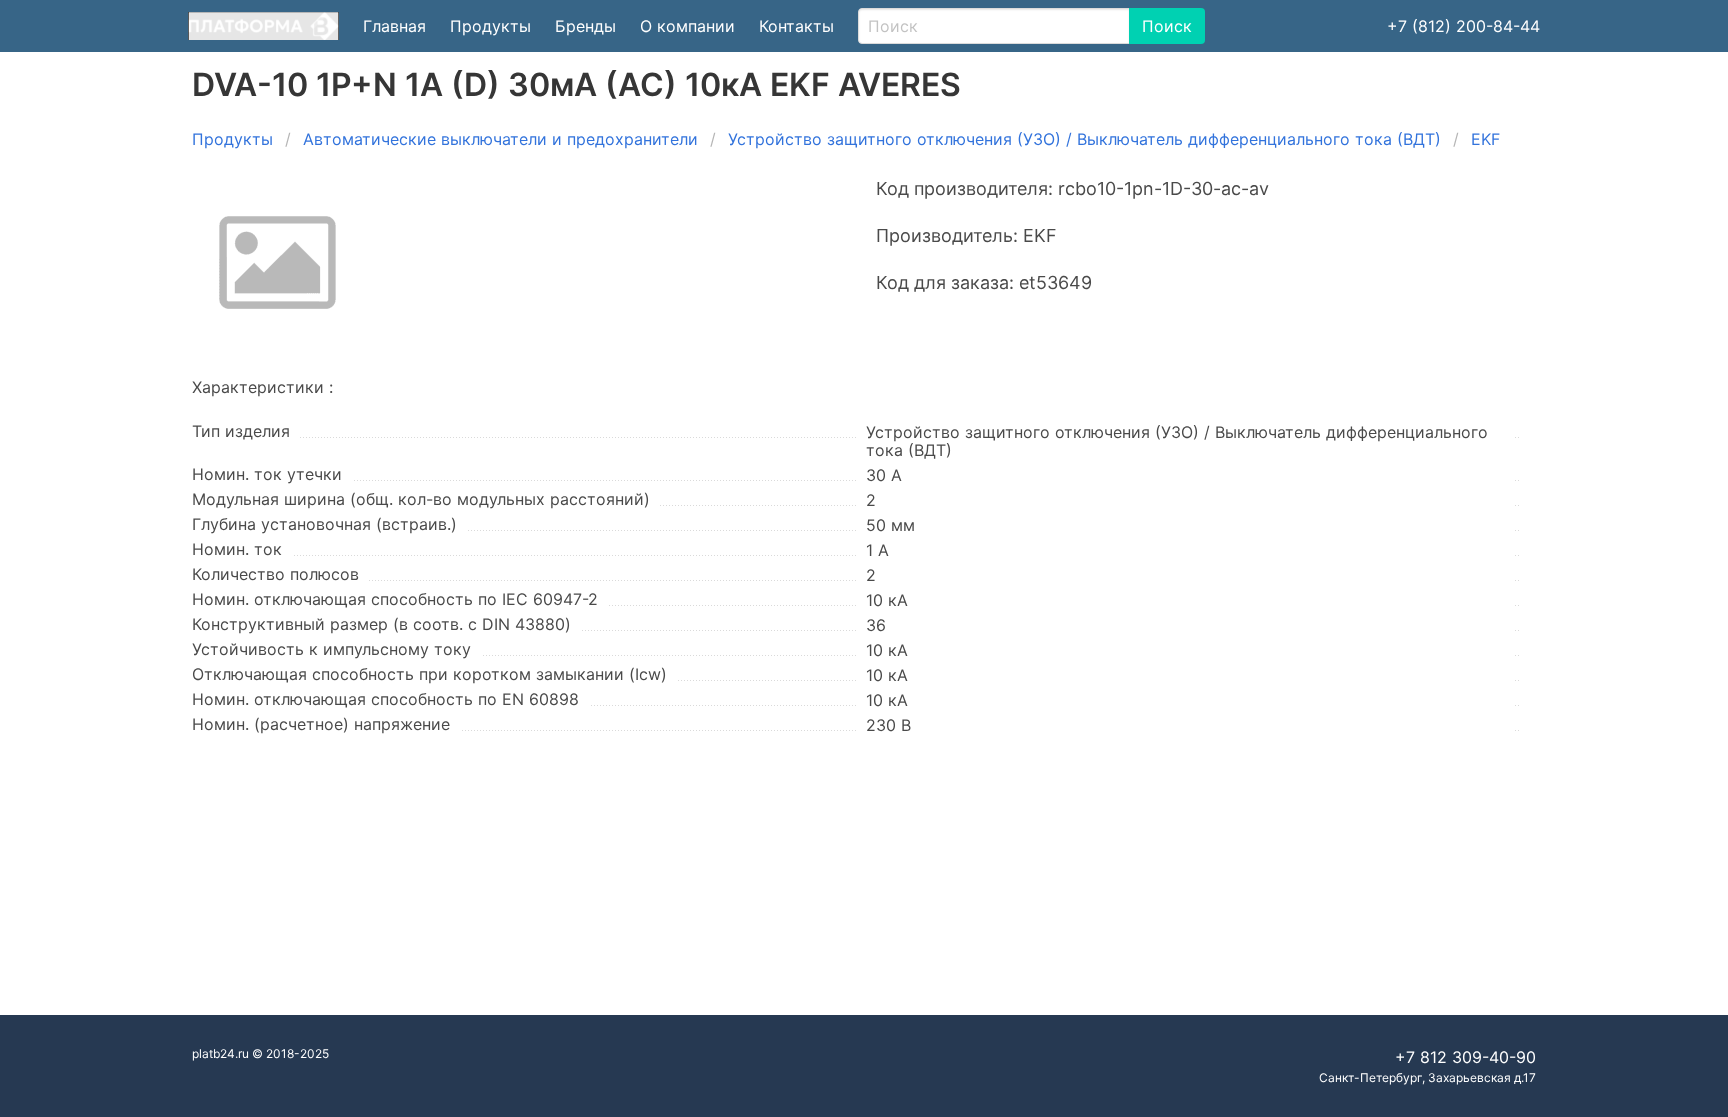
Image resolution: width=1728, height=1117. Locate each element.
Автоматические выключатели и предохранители (500, 139)
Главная (394, 26)
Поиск (1167, 26)
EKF (1485, 139)
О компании (687, 26)
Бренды (585, 26)
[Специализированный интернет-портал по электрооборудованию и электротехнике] (263, 26)
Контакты (796, 26)
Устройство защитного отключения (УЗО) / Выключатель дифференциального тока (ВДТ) (1084, 139)
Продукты (490, 26)
